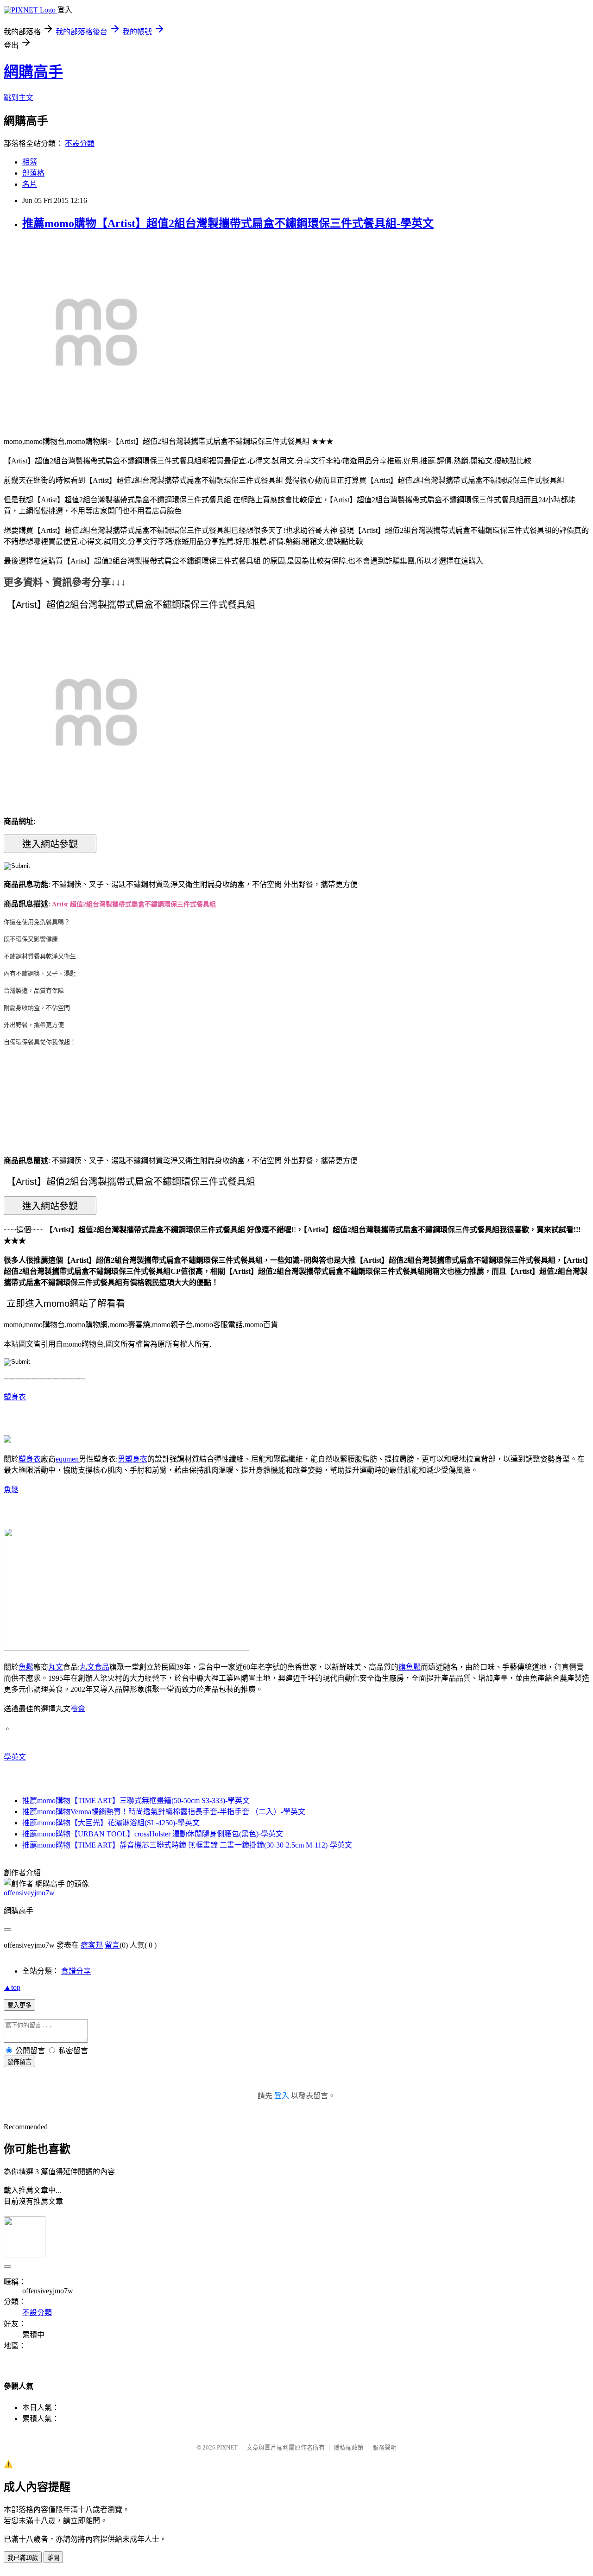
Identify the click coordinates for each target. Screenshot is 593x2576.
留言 (112, 1945)
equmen (67, 1459)
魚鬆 (11, 1490)
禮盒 (78, 1709)
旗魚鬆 (410, 1667)
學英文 (15, 1757)
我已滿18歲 (23, 2558)
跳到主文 (19, 98)
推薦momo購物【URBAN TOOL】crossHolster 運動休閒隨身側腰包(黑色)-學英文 (153, 1834)
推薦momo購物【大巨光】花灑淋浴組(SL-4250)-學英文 (111, 1823)
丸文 (56, 1667)
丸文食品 (95, 1667)
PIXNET (227, 2447)
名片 (30, 184)
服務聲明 (385, 2447)
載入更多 (19, 2005)
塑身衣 (15, 1397)
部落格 (33, 173)
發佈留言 (19, 2062)
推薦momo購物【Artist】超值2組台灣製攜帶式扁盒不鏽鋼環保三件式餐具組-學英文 (228, 223)
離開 (53, 2558)
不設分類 (80, 143)
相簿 (30, 162)
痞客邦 (92, 1945)
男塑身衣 (132, 1459)
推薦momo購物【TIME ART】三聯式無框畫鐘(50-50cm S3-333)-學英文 (136, 1801)
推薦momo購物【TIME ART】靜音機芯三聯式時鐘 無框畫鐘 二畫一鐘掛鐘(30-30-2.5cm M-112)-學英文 (187, 1845)
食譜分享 (76, 1971)
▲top (12, 1987)
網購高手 (33, 72)
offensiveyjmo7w (29, 1893)
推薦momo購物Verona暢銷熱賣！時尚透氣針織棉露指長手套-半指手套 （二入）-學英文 (164, 1812)
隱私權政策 (349, 2447)
